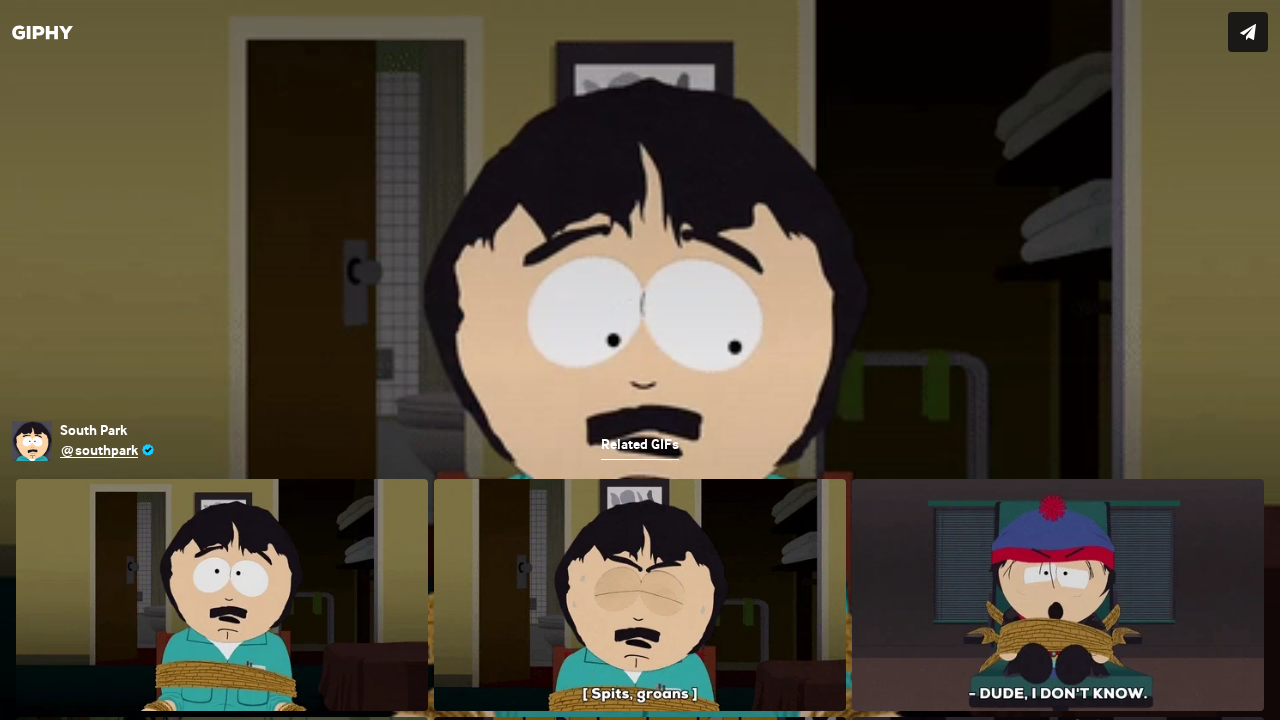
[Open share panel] (1248, 32)
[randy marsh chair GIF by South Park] (640, 360)
